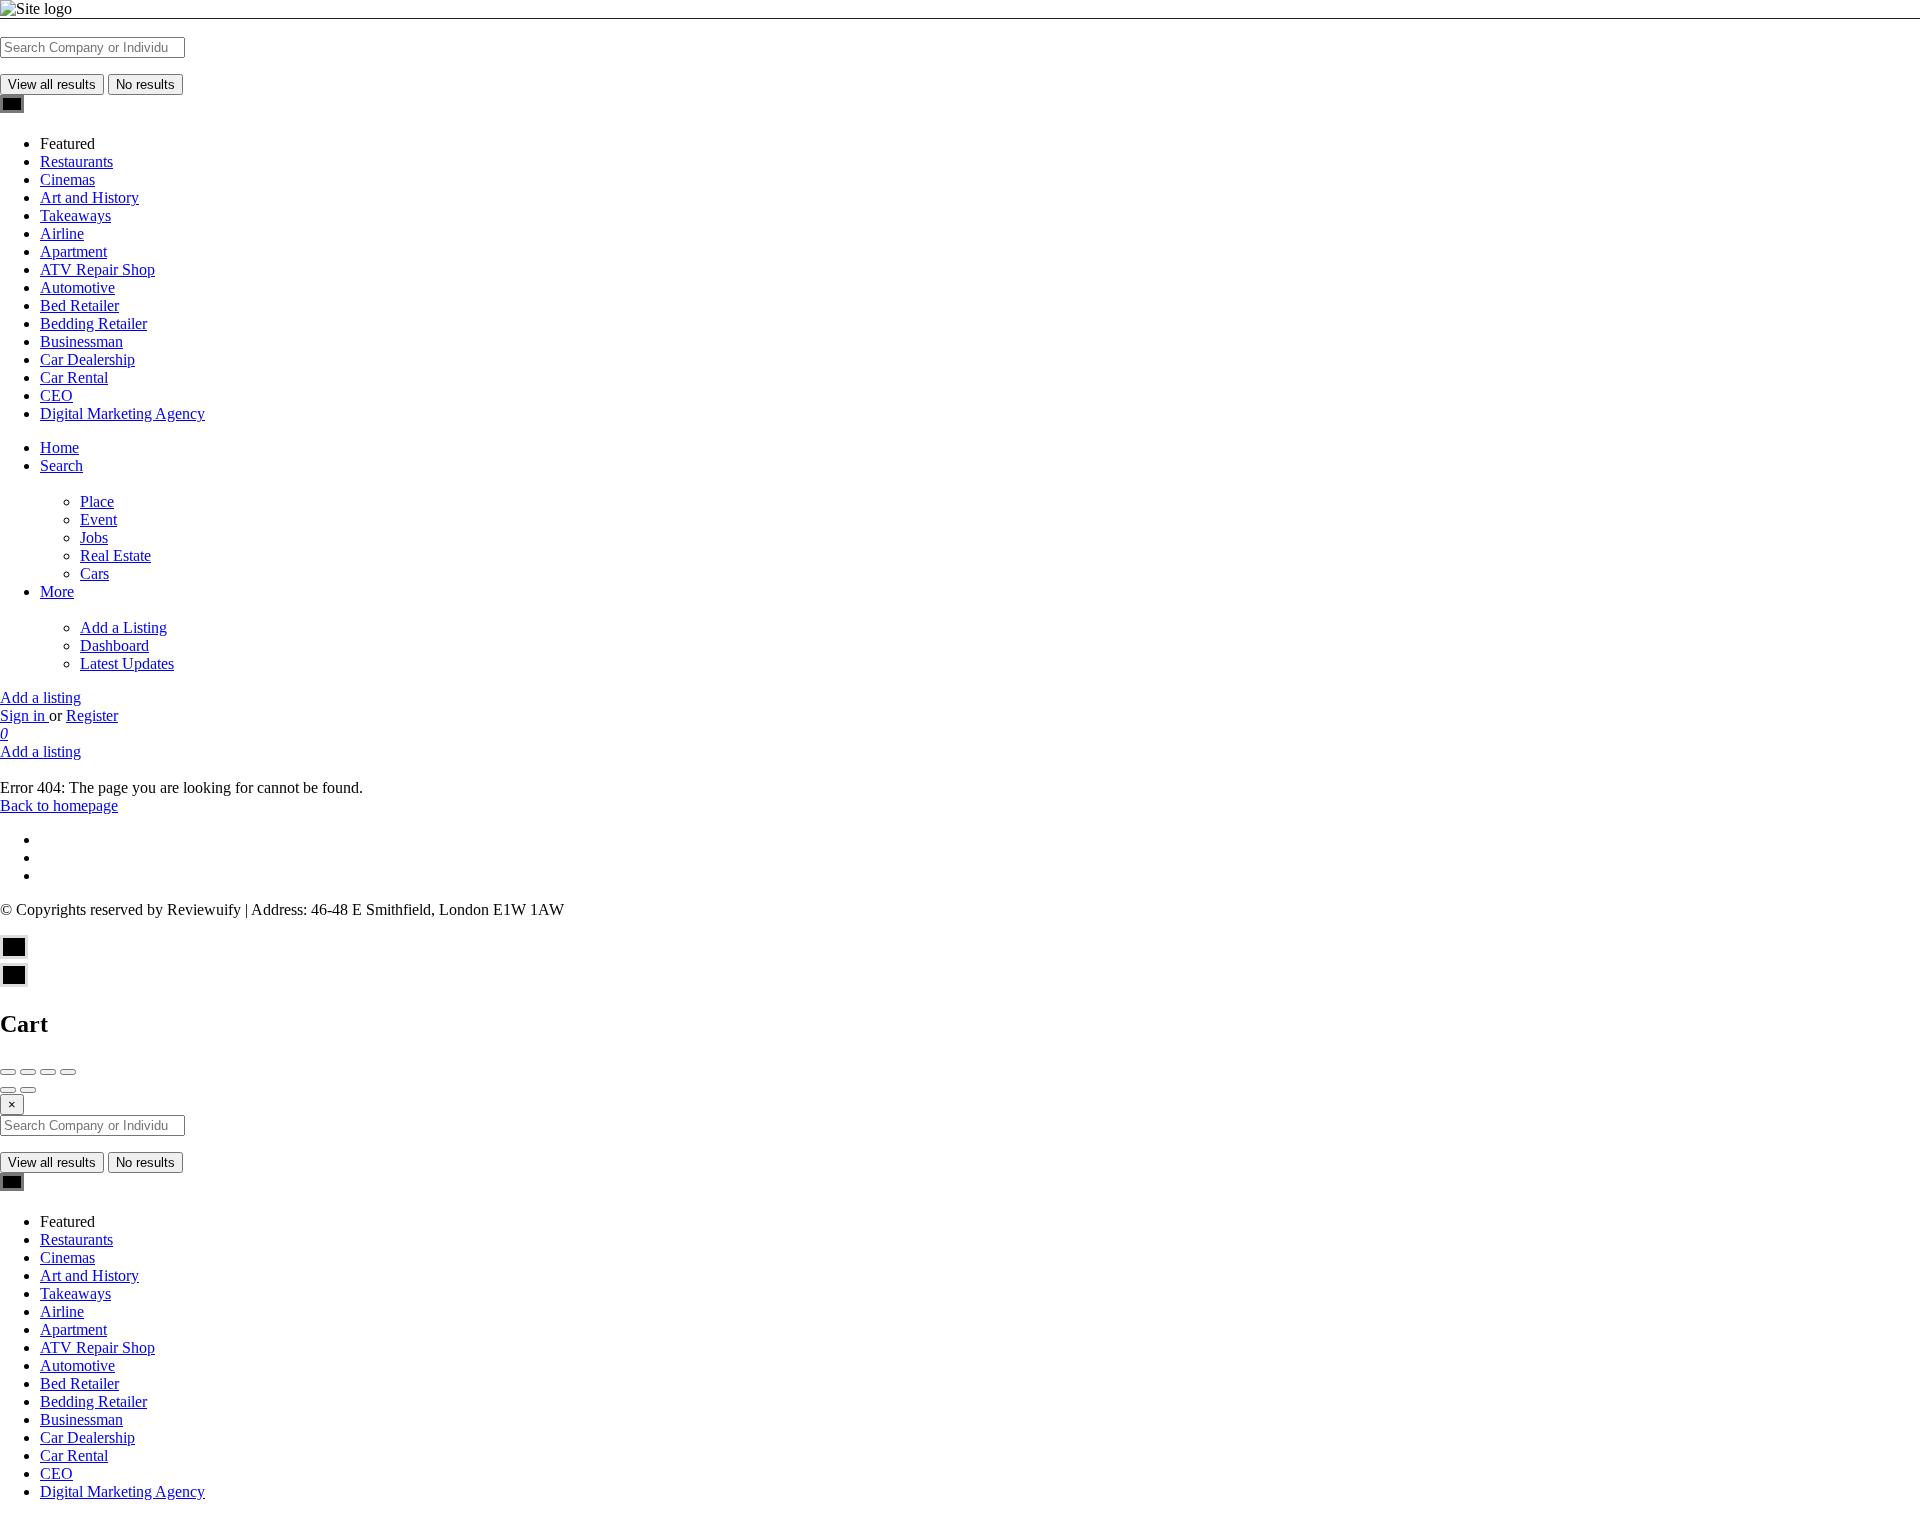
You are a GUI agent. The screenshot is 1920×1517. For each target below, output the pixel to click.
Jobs (94, 537)
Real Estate (115, 555)
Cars (94, 573)
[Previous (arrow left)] (8, 1090)
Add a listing (40, 697)
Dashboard (114, 645)
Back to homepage (59, 805)
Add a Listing (123, 627)
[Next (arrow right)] (28, 1090)
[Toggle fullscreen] (48, 1072)
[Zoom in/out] (68, 1072)
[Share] (28, 1072)
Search (61, 465)
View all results (52, 84)
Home (59, 447)
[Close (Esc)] (8, 1072)
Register (92, 715)
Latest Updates (127, 663)
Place (97, 501)
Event (98, 519)
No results (145, 84)
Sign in (24, 715)
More (57, 591)
